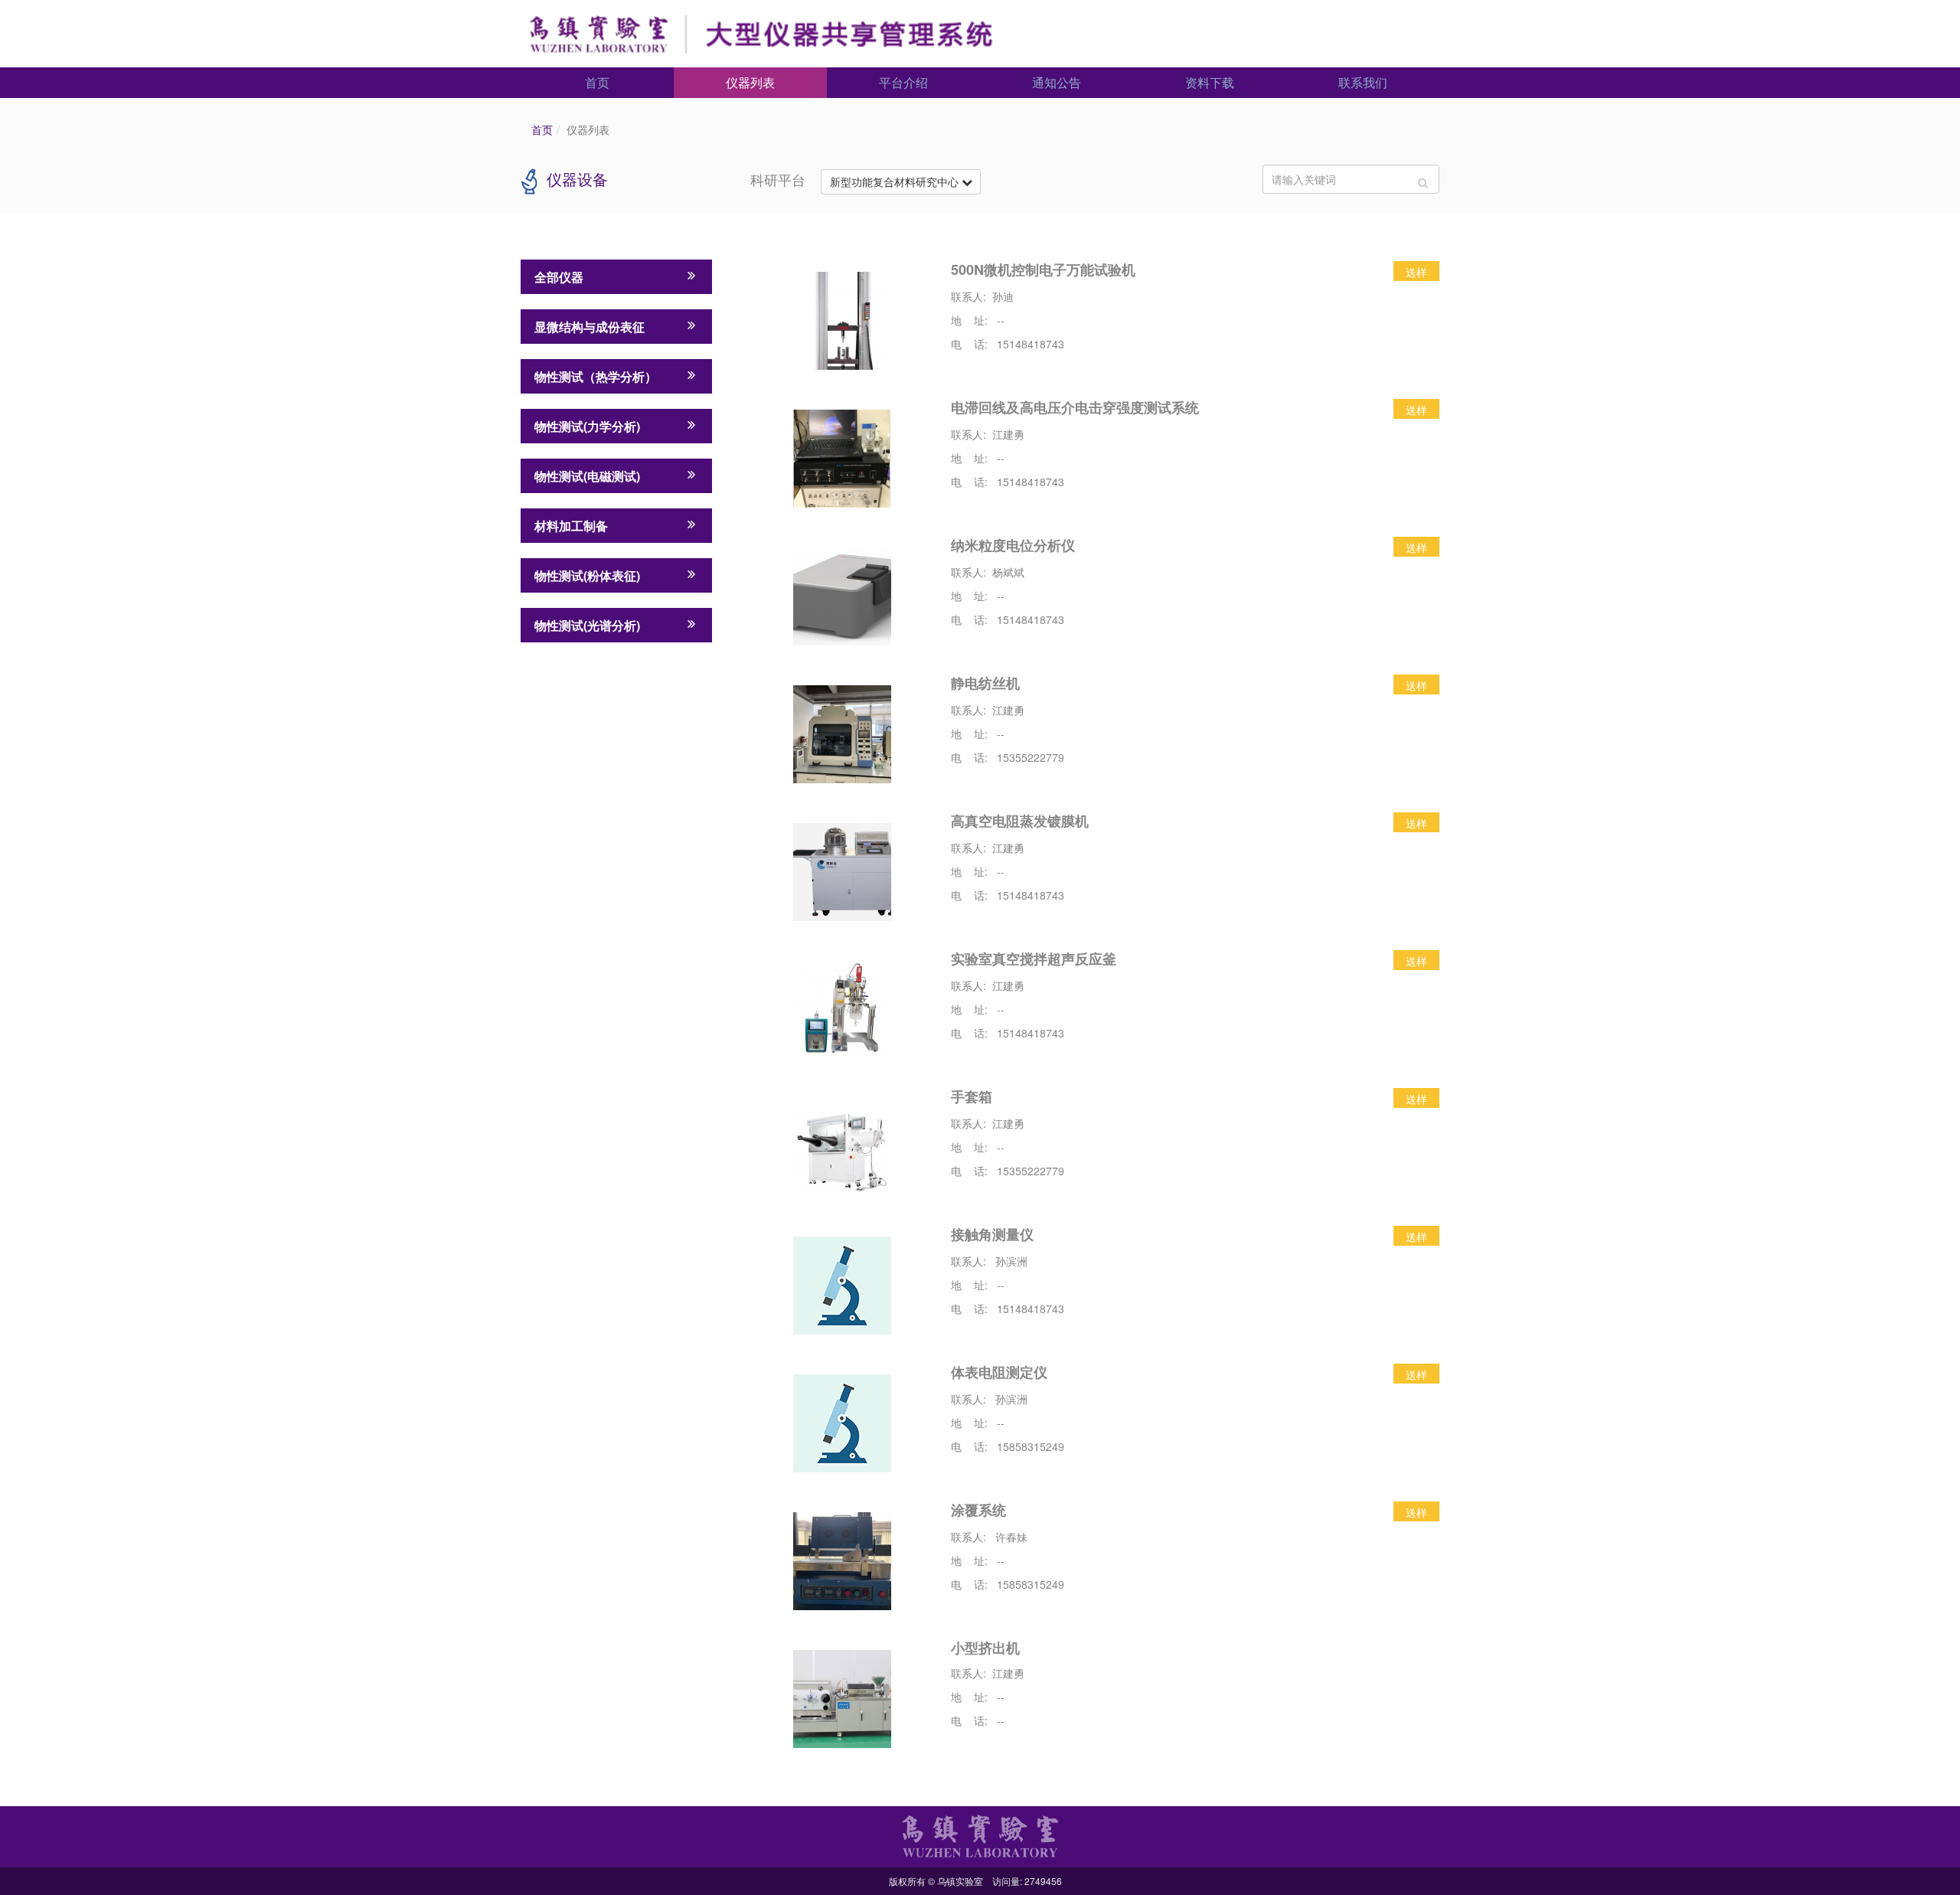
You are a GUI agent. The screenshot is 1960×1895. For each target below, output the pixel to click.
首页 (597, 82)
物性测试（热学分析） (596, 376)
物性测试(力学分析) (587, 426)
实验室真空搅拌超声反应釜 (1034, 959)
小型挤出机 (985, 1648)
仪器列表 (750, 82)
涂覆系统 (978, 1510)
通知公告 (1057, 82)
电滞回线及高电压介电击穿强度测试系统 (1075, 407)
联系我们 (1363, 82)
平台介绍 (903, 82)
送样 (1416, 272)
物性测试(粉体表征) (587, 575)
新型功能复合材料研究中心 (896, 181)
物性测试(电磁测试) (587, 476)
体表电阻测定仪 (999, 1372)
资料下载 (1210, 82)
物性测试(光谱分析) (587, 625)
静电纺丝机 (985, 683)
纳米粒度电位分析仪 (1013, 545)
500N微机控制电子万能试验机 (1043, 270)
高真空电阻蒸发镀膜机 (1020, 821)
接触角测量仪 (992, 1234)
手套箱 (972, 1096)
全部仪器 (559, 277)
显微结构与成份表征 (590, 327)
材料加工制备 (571, 526)
